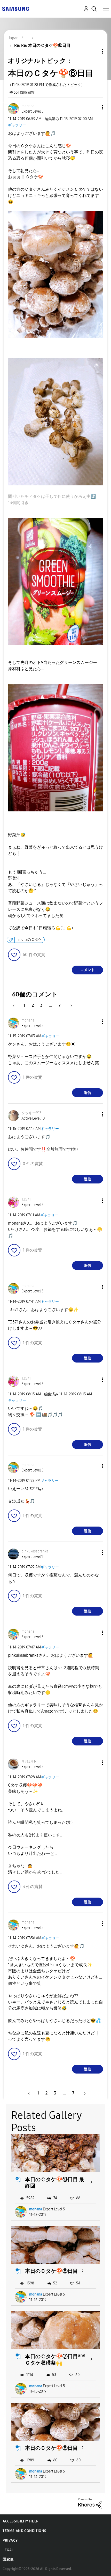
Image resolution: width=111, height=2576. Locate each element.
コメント (88, 970)
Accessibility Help (21, 2521)
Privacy (10, 2540)
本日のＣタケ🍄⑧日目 (51, 2271)
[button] (94, 107)
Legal (8, 2550)
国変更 (8, 2559)
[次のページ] (69, 1005)
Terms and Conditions (25, 2531)
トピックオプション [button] (94, 51)
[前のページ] (16, 1005)
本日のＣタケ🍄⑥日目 (51, 2448)
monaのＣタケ (30, 940)
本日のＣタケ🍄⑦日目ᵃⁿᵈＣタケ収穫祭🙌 (55, 2360)
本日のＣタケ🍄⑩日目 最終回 (55, 2183)
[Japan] (15, 8)
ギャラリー (17, 125)
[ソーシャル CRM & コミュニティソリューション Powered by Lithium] (90, 2503)
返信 (88, 1093)
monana (36, 2209)
